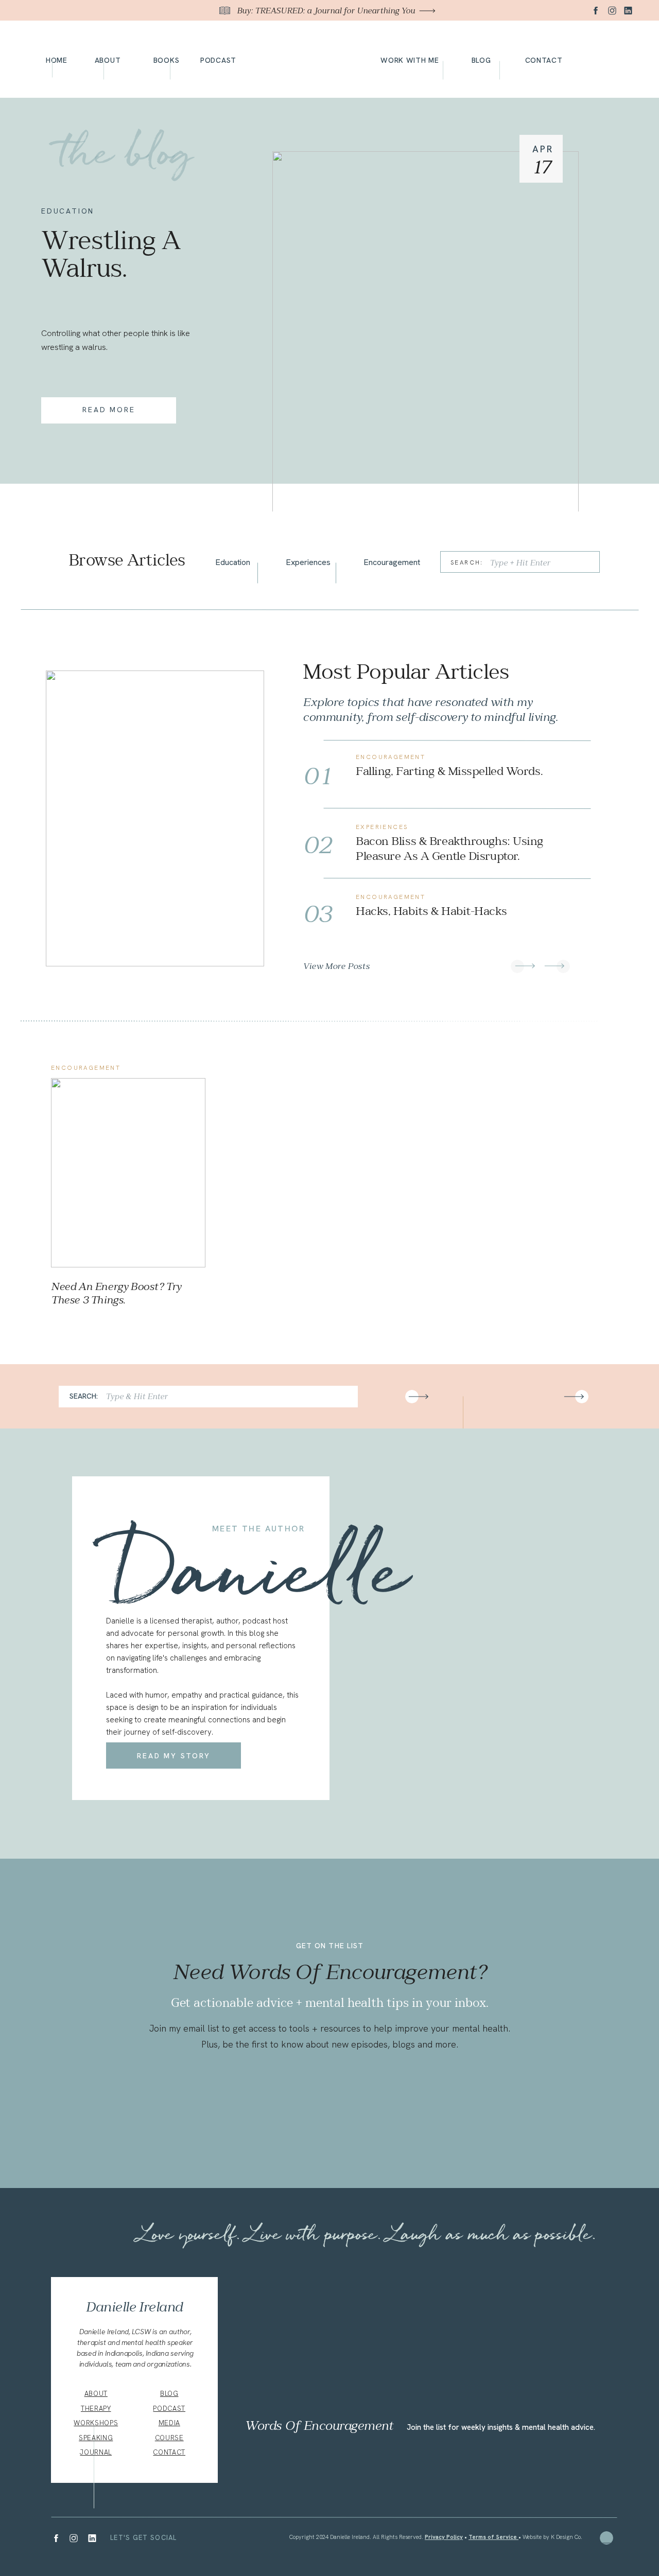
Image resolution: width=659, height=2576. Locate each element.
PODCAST (169, 2409)
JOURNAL (96, 2452)
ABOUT (96, 2394)
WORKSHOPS (96, 2423)
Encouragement (391, 757)
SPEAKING (96, 2438)
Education (68, 211)
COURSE (169, 2438)
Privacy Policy (444, 2537)
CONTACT (169, 2452)
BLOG (169, 2394)
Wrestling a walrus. (111, 254)
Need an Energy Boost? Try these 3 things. (116, 1293)
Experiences (382, 827)
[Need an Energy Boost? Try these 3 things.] (128, 1173)
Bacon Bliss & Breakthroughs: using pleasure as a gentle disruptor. (449, 849)
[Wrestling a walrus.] (426, 332)
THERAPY (96, 2409)
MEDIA (169, 2423)
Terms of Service (493, 2537)
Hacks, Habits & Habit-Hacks (431, 911)
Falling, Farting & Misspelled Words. (449, 771)
